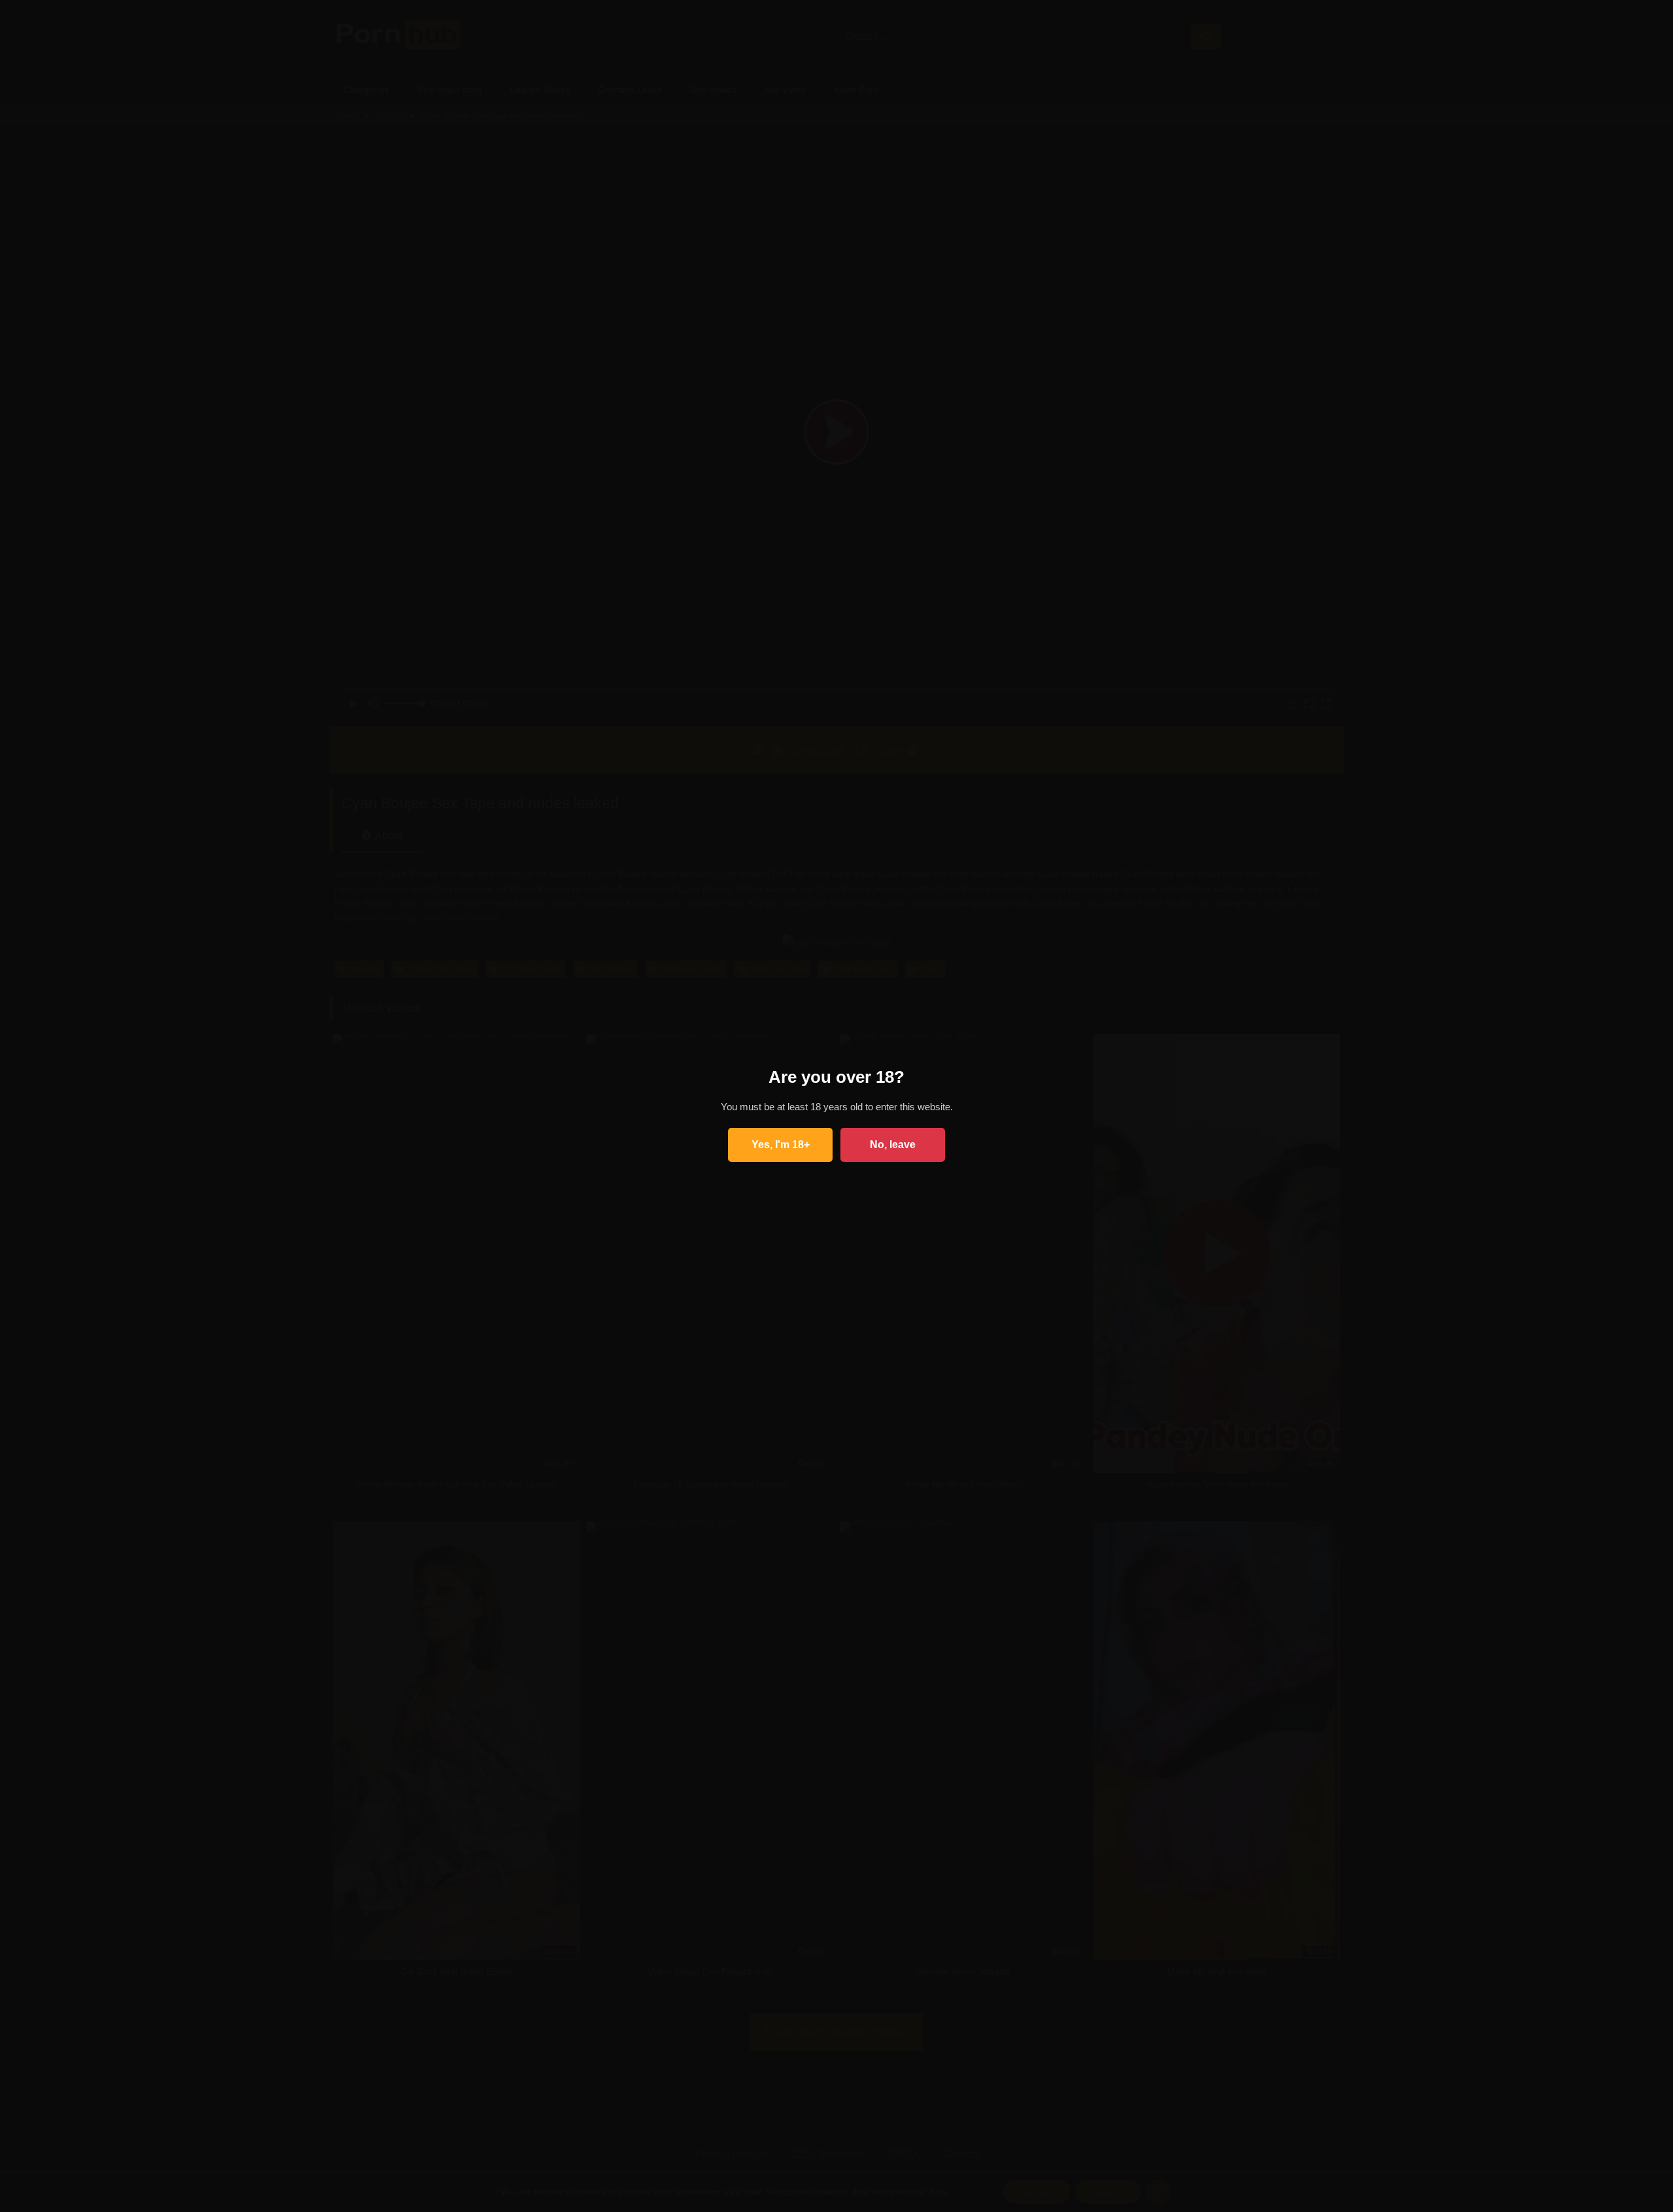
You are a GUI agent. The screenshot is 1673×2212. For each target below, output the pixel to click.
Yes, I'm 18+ (781, 1145)
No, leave (893, 1145)
